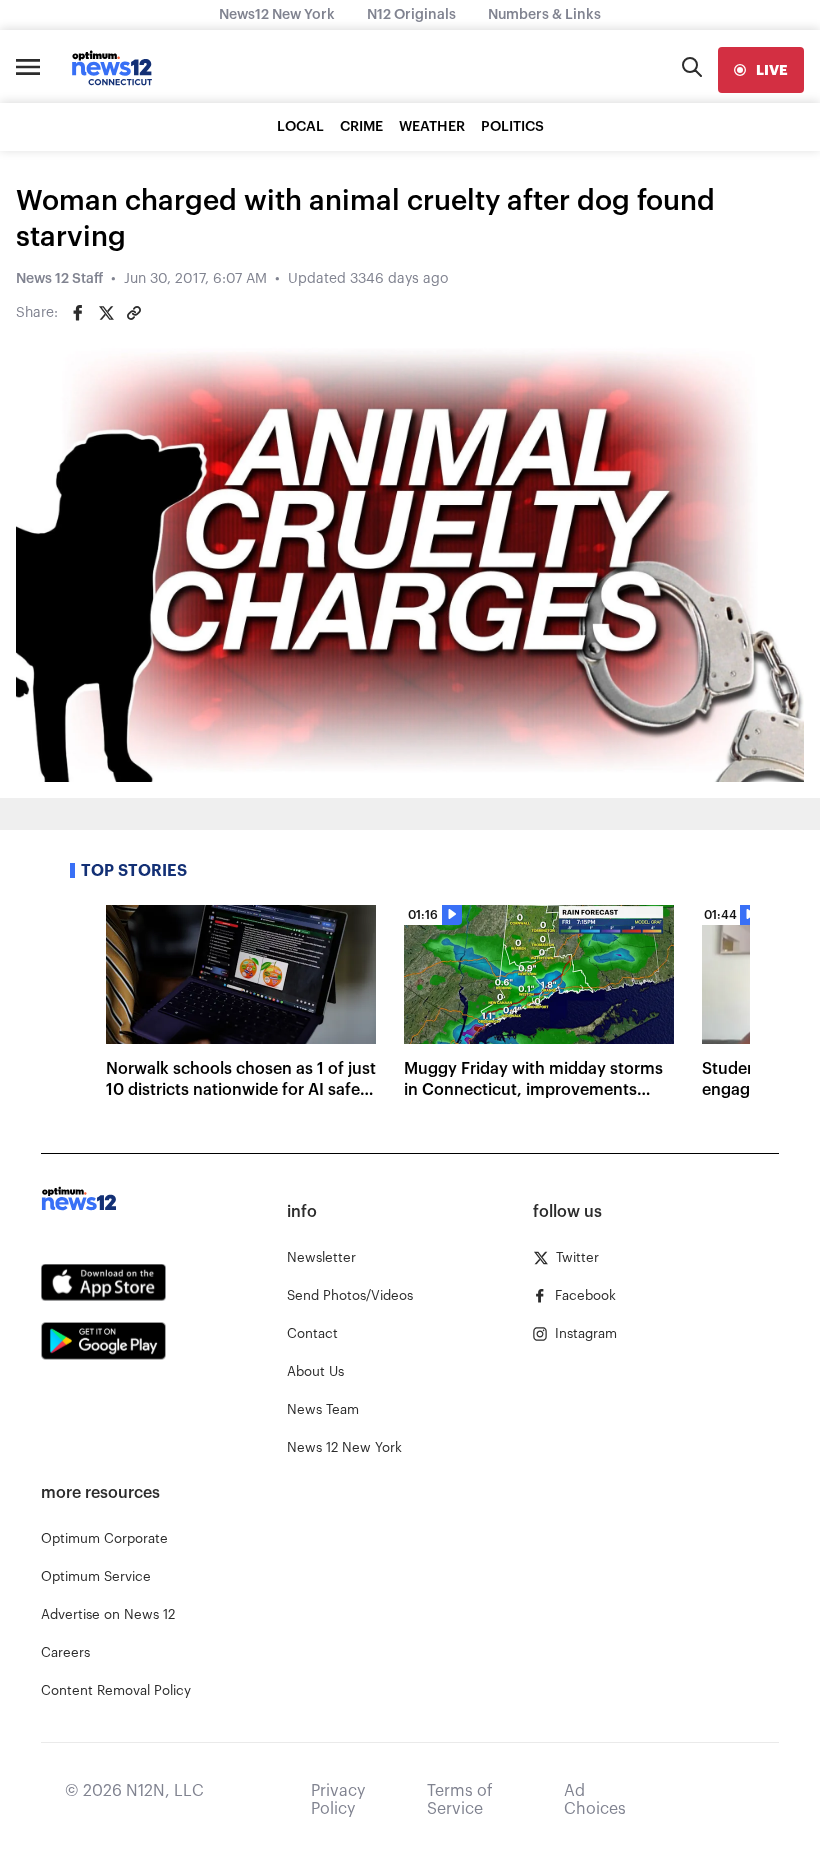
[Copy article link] (134, 313)
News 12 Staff (59, 279)
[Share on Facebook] (78, 313)
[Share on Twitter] (106, 313)
